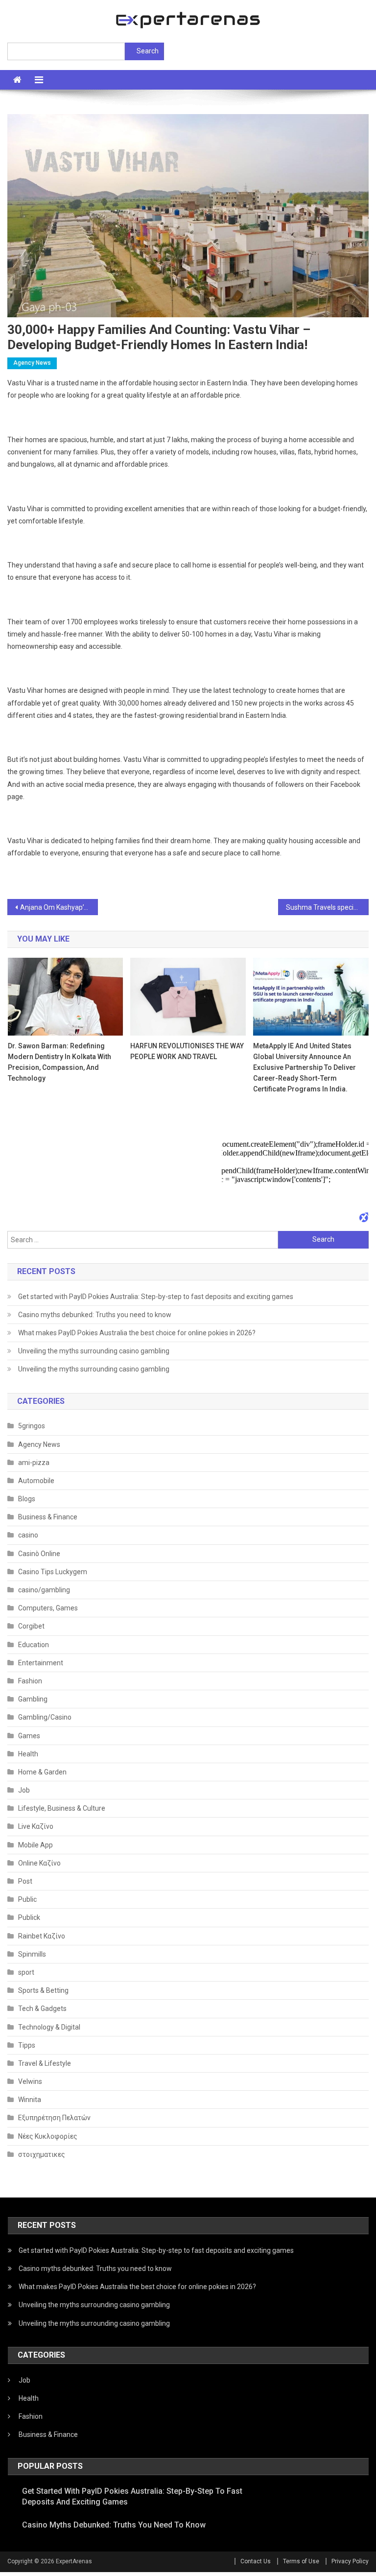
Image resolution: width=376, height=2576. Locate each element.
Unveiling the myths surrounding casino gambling (94, 1351)
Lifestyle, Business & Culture (62, 1808)
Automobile (36, 1481)
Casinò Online (39, 1554)
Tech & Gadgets (42, 2009)
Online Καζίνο (39, 1863)
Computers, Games (48, 1608)
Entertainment (41, 1663)
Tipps (27, 2045)
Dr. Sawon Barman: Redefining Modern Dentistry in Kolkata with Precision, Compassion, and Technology (59, 1062)
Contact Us (256, 2561)
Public (27, 1899)
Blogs (27, 1499)
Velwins (30, 2081)
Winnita (30, 2100)
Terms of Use (301, 2561)
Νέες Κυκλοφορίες (48, 2136)
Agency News (32, 363)
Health (28, 1754)
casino (28, 1535)
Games (29, 1736)
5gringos (32, 1426)
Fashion (30, 1681)
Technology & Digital (49, 2027)
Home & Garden (42, 1772)
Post (25, 1881)
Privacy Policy (350, 2561)
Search (148, 51)
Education (34, 1645)
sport (26, 1972)
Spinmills (32, 1954)
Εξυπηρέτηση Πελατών (54, 2118)
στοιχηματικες (42, 2154)
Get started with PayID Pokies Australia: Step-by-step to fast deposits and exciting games (156, 1297)
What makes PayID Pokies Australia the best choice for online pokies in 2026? (137, 1333)
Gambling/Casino (45, 1717)
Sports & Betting (43, 1990)
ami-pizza (34, 1463)
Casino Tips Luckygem (53, 1572)
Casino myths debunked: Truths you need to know (95, 1315)
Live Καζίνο (36, 1826)
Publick (29, 1917)
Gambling (33, 1699)
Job (24, 1790)
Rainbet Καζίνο (42, 1936)
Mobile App (35, 1845)
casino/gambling (44, 1590)
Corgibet (31, 1626)
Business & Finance (48, 1517)
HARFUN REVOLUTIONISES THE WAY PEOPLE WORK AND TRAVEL (187, 1051)
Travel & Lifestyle (45, 2063)
